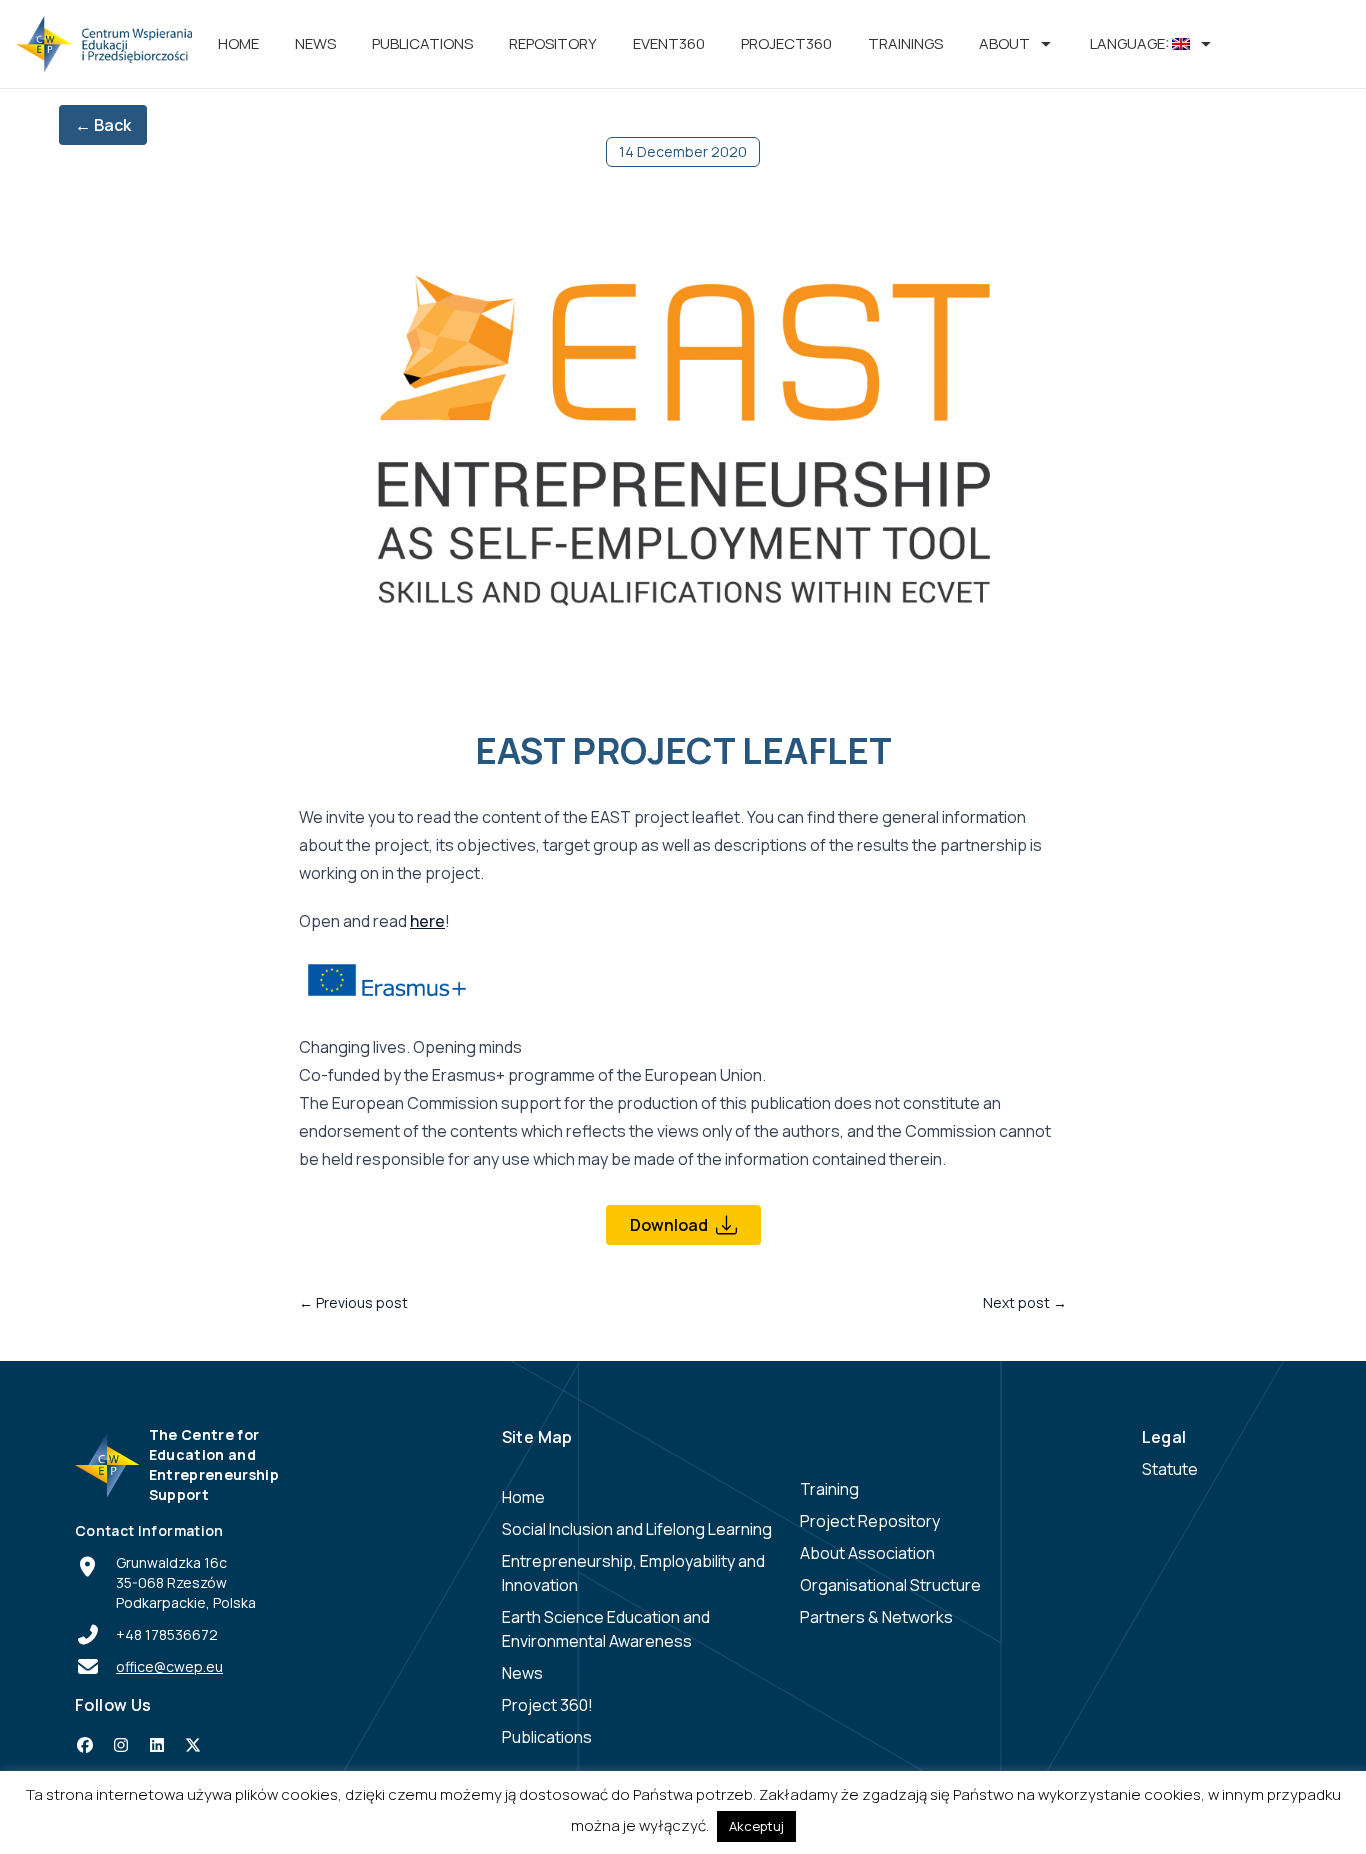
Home (238, 43)
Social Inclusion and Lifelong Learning (637, 1529)
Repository (553, 43)
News (315, 43)
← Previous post (353, 1302)
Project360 (786, 43)
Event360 (669, 43)
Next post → (1025, 1302)
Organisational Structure (890, 1585)
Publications (422, 43)
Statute (1170, 1469)
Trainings (905, 43)
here (427, 921)
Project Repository (870, 1521)
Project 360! (547, 1705)
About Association (867, 1553)
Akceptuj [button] (756, 1826)
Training (829, 1489)
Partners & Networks (876, 1617)
